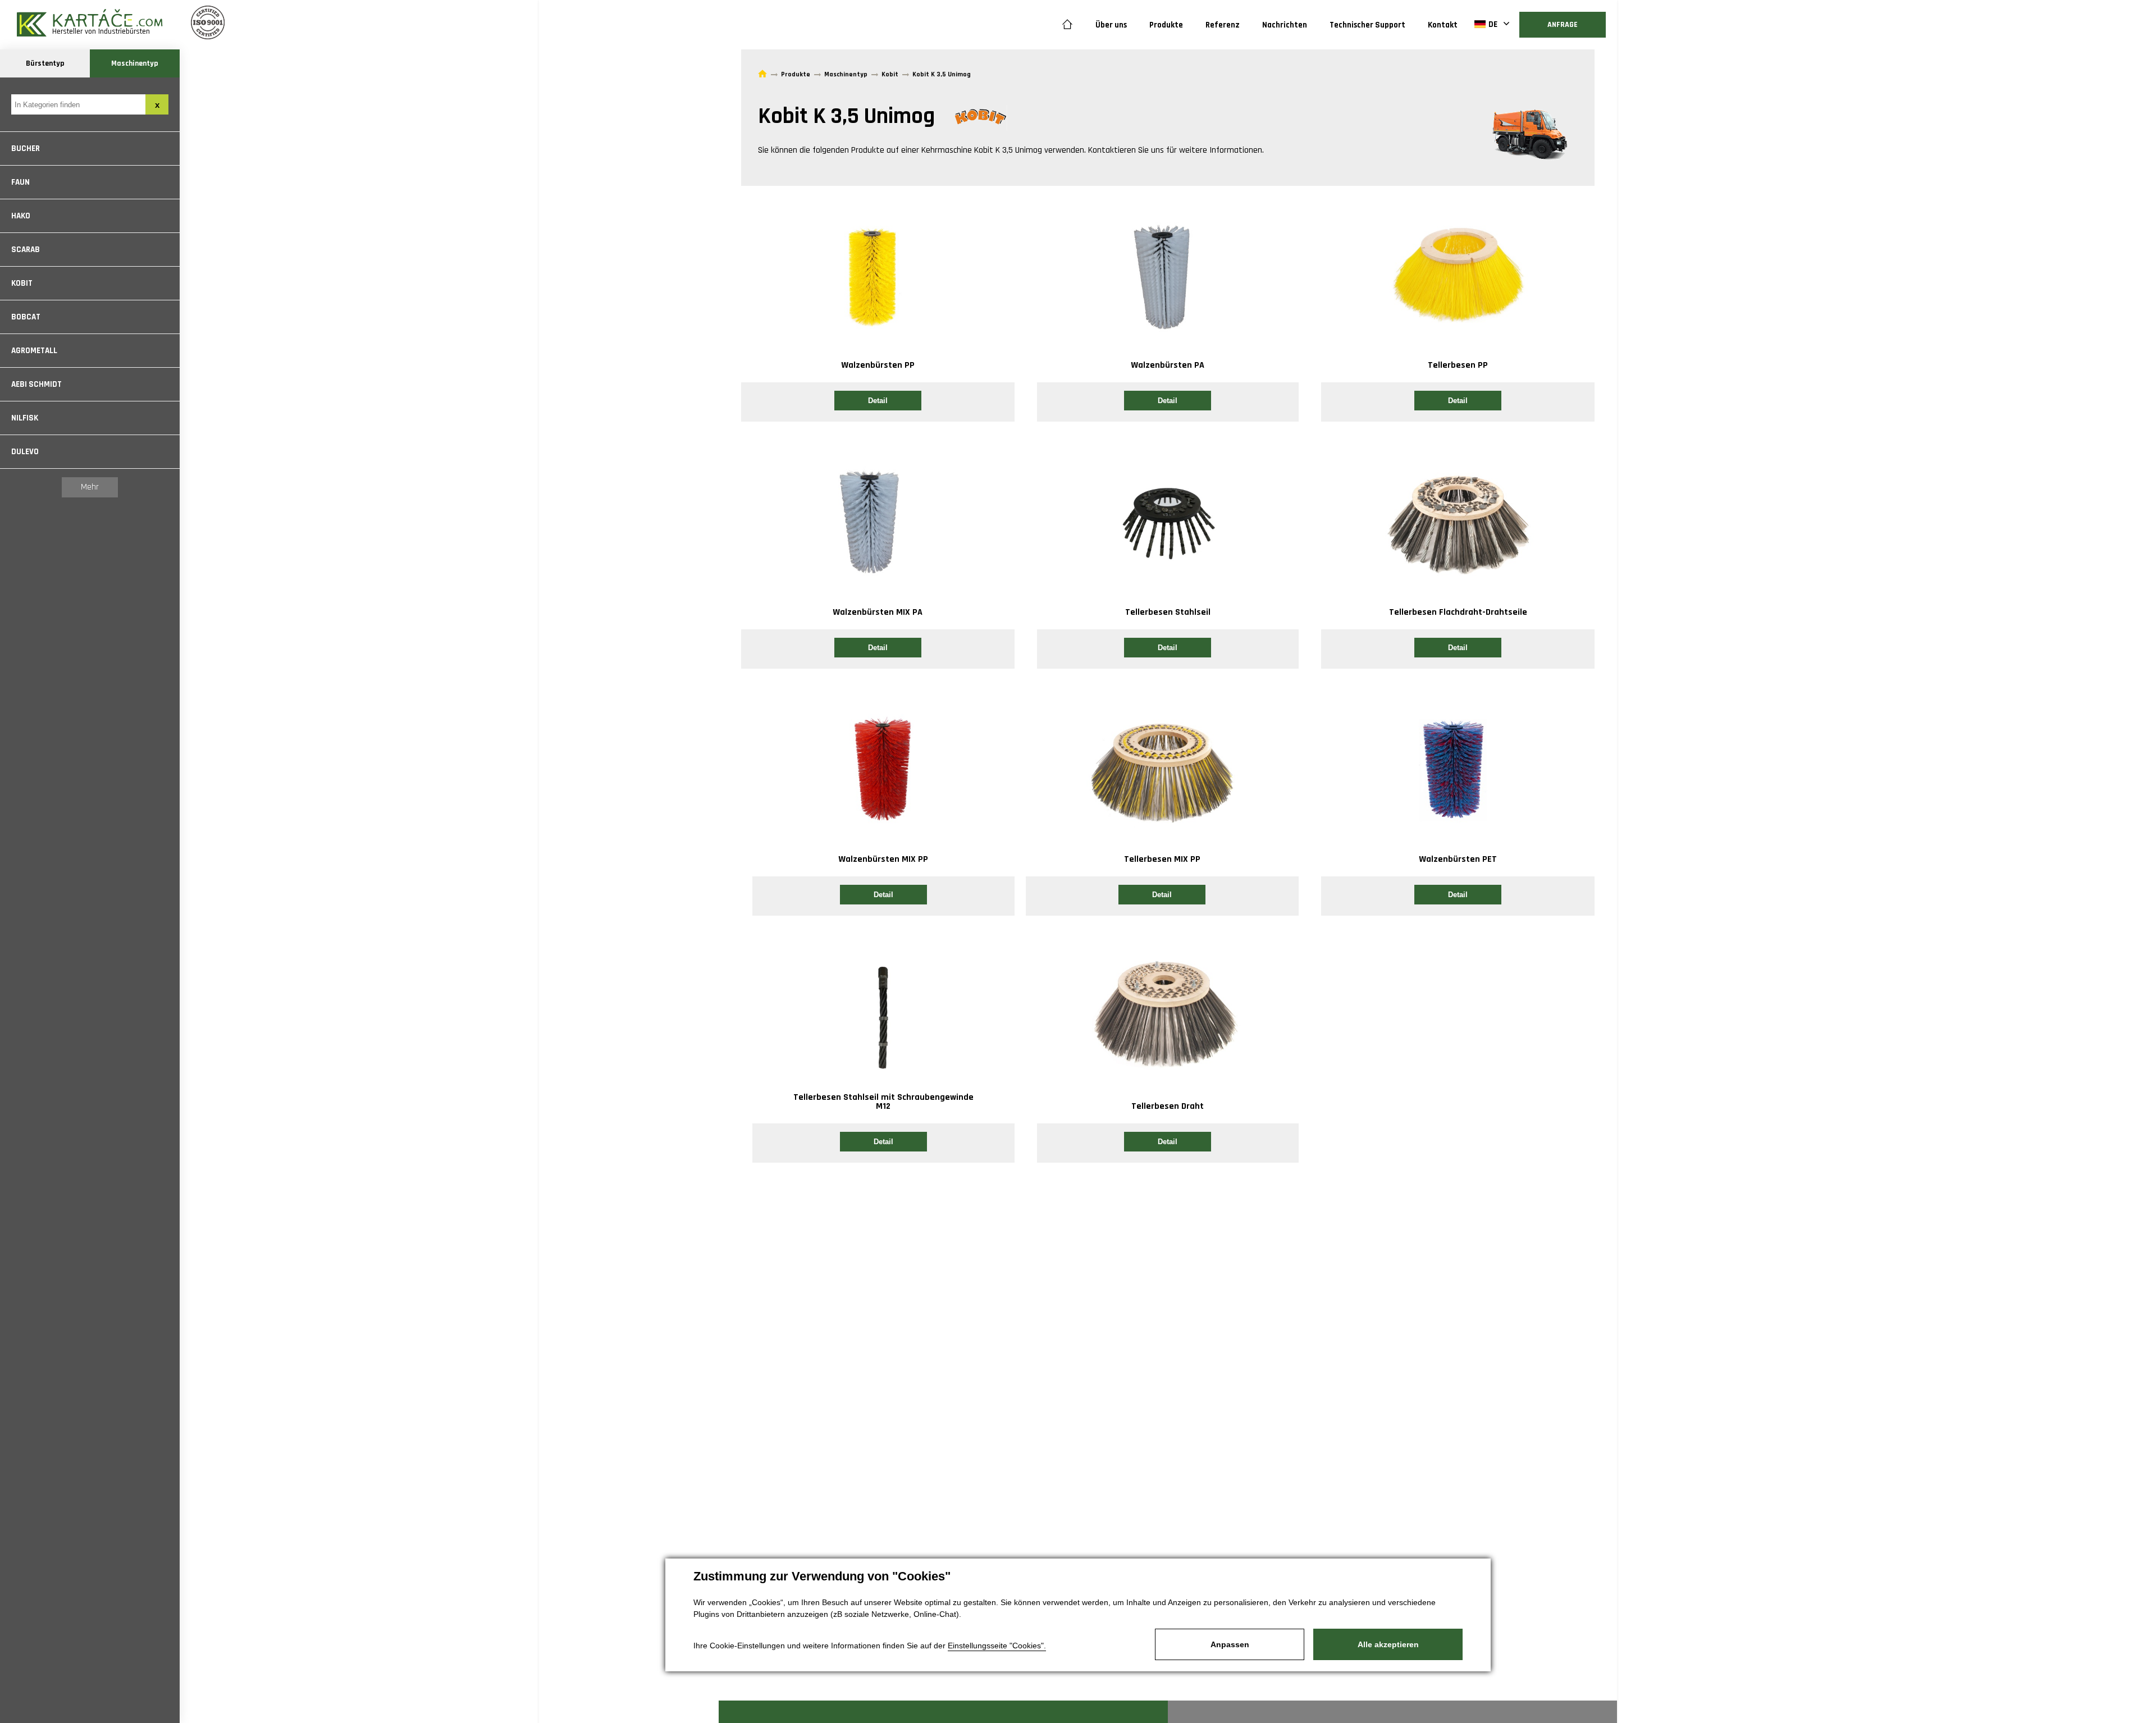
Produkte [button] (1166, 25)
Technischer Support (1367, 25)
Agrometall (34, 351)
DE (1493, 24)
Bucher (26, 148)
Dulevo (25, 452)
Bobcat (26, 317)
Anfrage (1563, 25)
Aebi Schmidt (36, 384)
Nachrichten (1285, 25)
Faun (20, 182)
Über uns (1111, 25)
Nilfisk (25, 418)
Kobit (22, 283)
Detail (878, 401)
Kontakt (1443, 25)
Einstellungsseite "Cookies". (997, 1646)
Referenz (1223, 25)
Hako (21, 216)
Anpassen (1230, 1644)
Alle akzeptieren (1388, 1644)
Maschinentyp (135, 63)
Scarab (26, 250)
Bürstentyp (45, 63)
